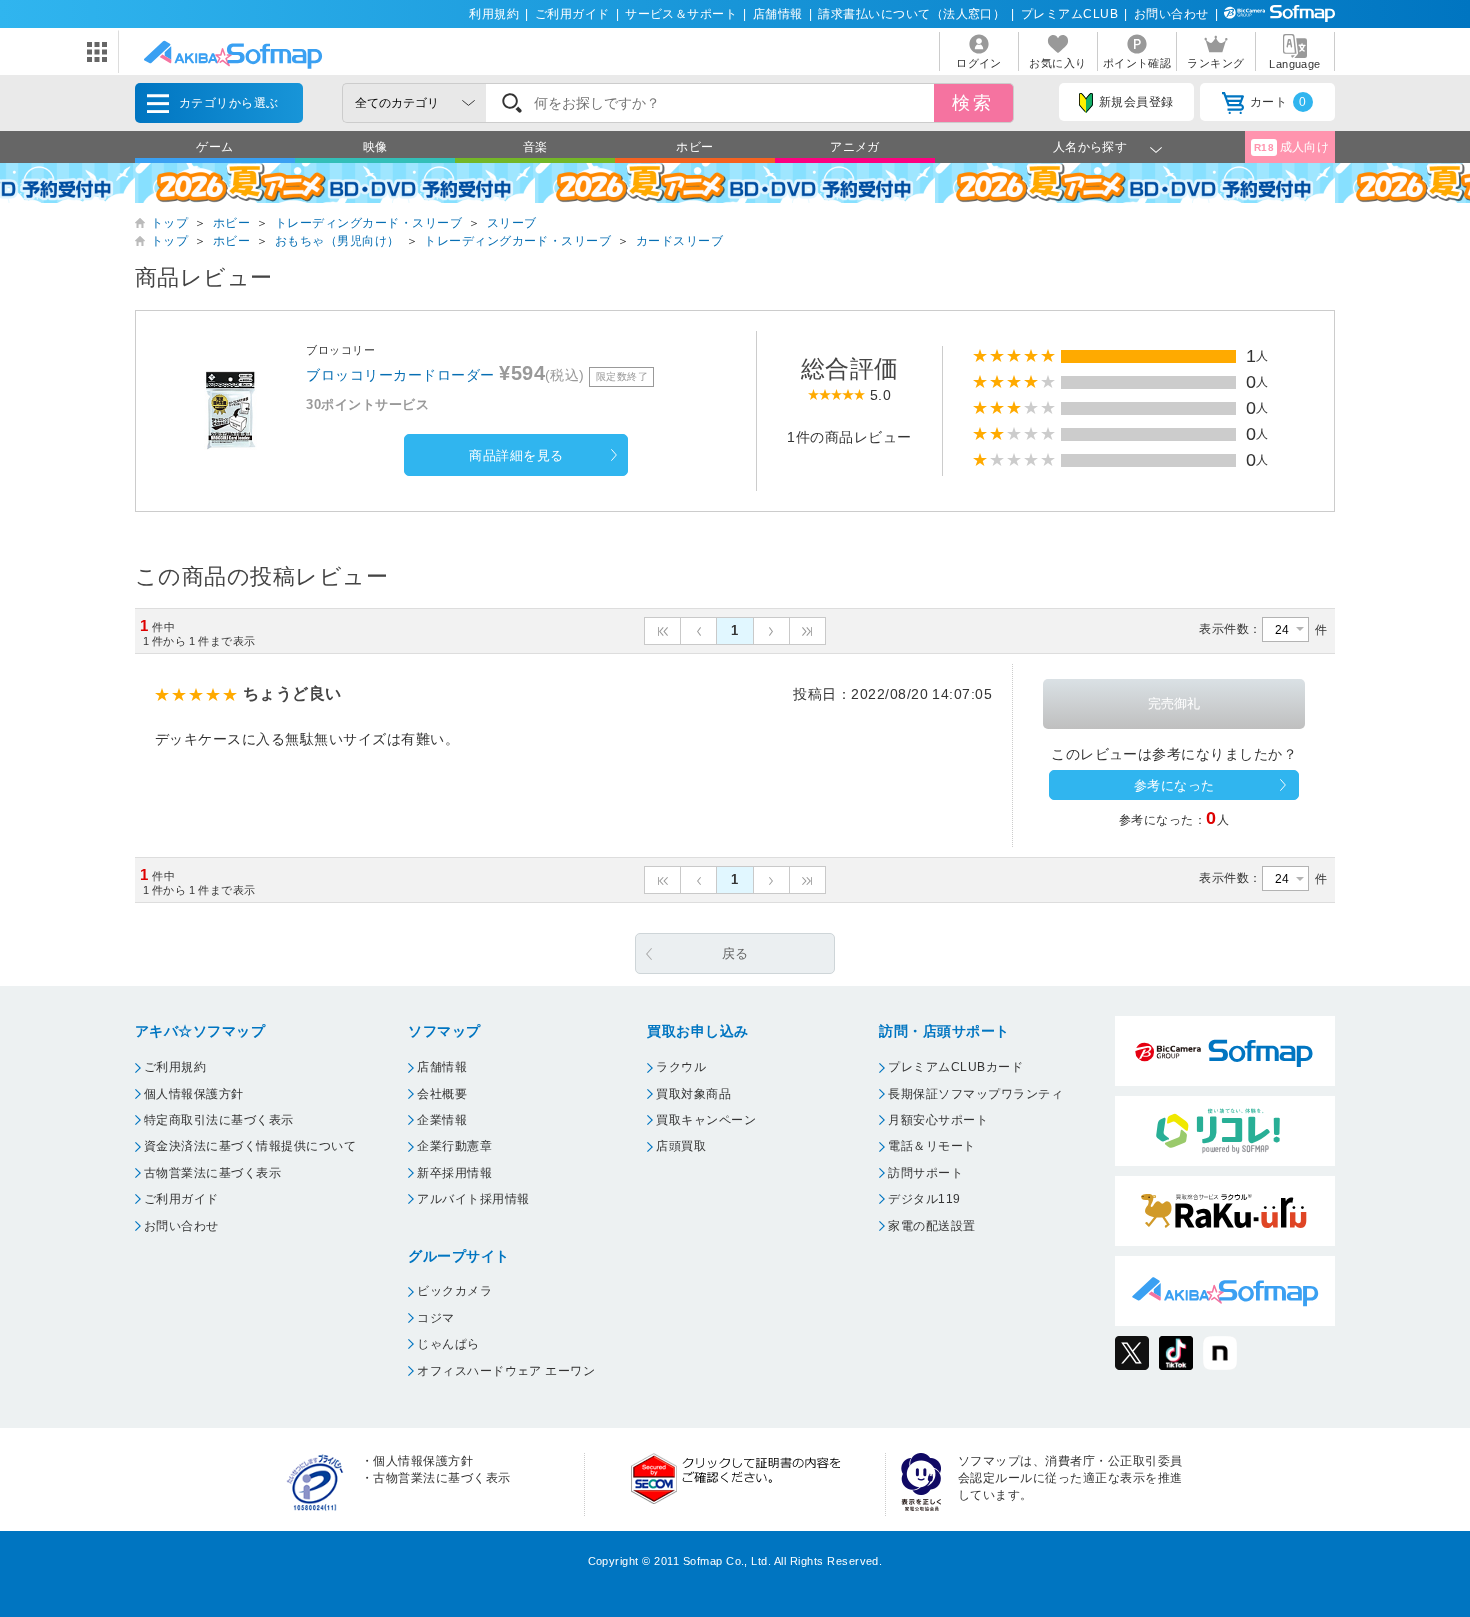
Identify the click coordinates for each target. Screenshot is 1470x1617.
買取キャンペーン (706, 1120)
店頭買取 (681, 1146)
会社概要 (442, 1094)
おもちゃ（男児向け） (337, 241)
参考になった (1174, 785)
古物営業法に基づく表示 (212, 1173)
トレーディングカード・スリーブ (368, 223)
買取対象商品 (693, 1094)
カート (1278, 102)
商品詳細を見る (516, 455)
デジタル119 (924, 1199)
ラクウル (681, 1067)
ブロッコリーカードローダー (400, 375)
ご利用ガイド (572, 14)
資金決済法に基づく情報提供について (250, 1146)
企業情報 (442, 1120)
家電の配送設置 (931, 1226)
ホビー (694, 147)
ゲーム (214, 147)
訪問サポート (925, 1173)
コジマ (435, 1318)
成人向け (1292, 147)
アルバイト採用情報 (473, 1199)
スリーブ (512, 223)
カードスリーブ (679, 241)
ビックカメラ (454, 1291)
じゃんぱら (448, 1344)
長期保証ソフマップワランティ (975, 1094)
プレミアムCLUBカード (955, 1067)
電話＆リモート (931, 1146)
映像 (375, 147)
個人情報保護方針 (194, 1094)
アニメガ (855, 147)
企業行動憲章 (454, 1146)
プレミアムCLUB (1069, 14)
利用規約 (494, 14)
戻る (735, 953)
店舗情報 (778, 14)
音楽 (535, 147)
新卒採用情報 (454, 1173)
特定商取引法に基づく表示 (219, 1120)
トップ (169, 223)
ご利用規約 (175, 1067)
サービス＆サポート (681, 14)
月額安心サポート (938, 1120)
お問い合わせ (1171, 14)
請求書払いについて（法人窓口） (911, 14)
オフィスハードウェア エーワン (506, 1371)
